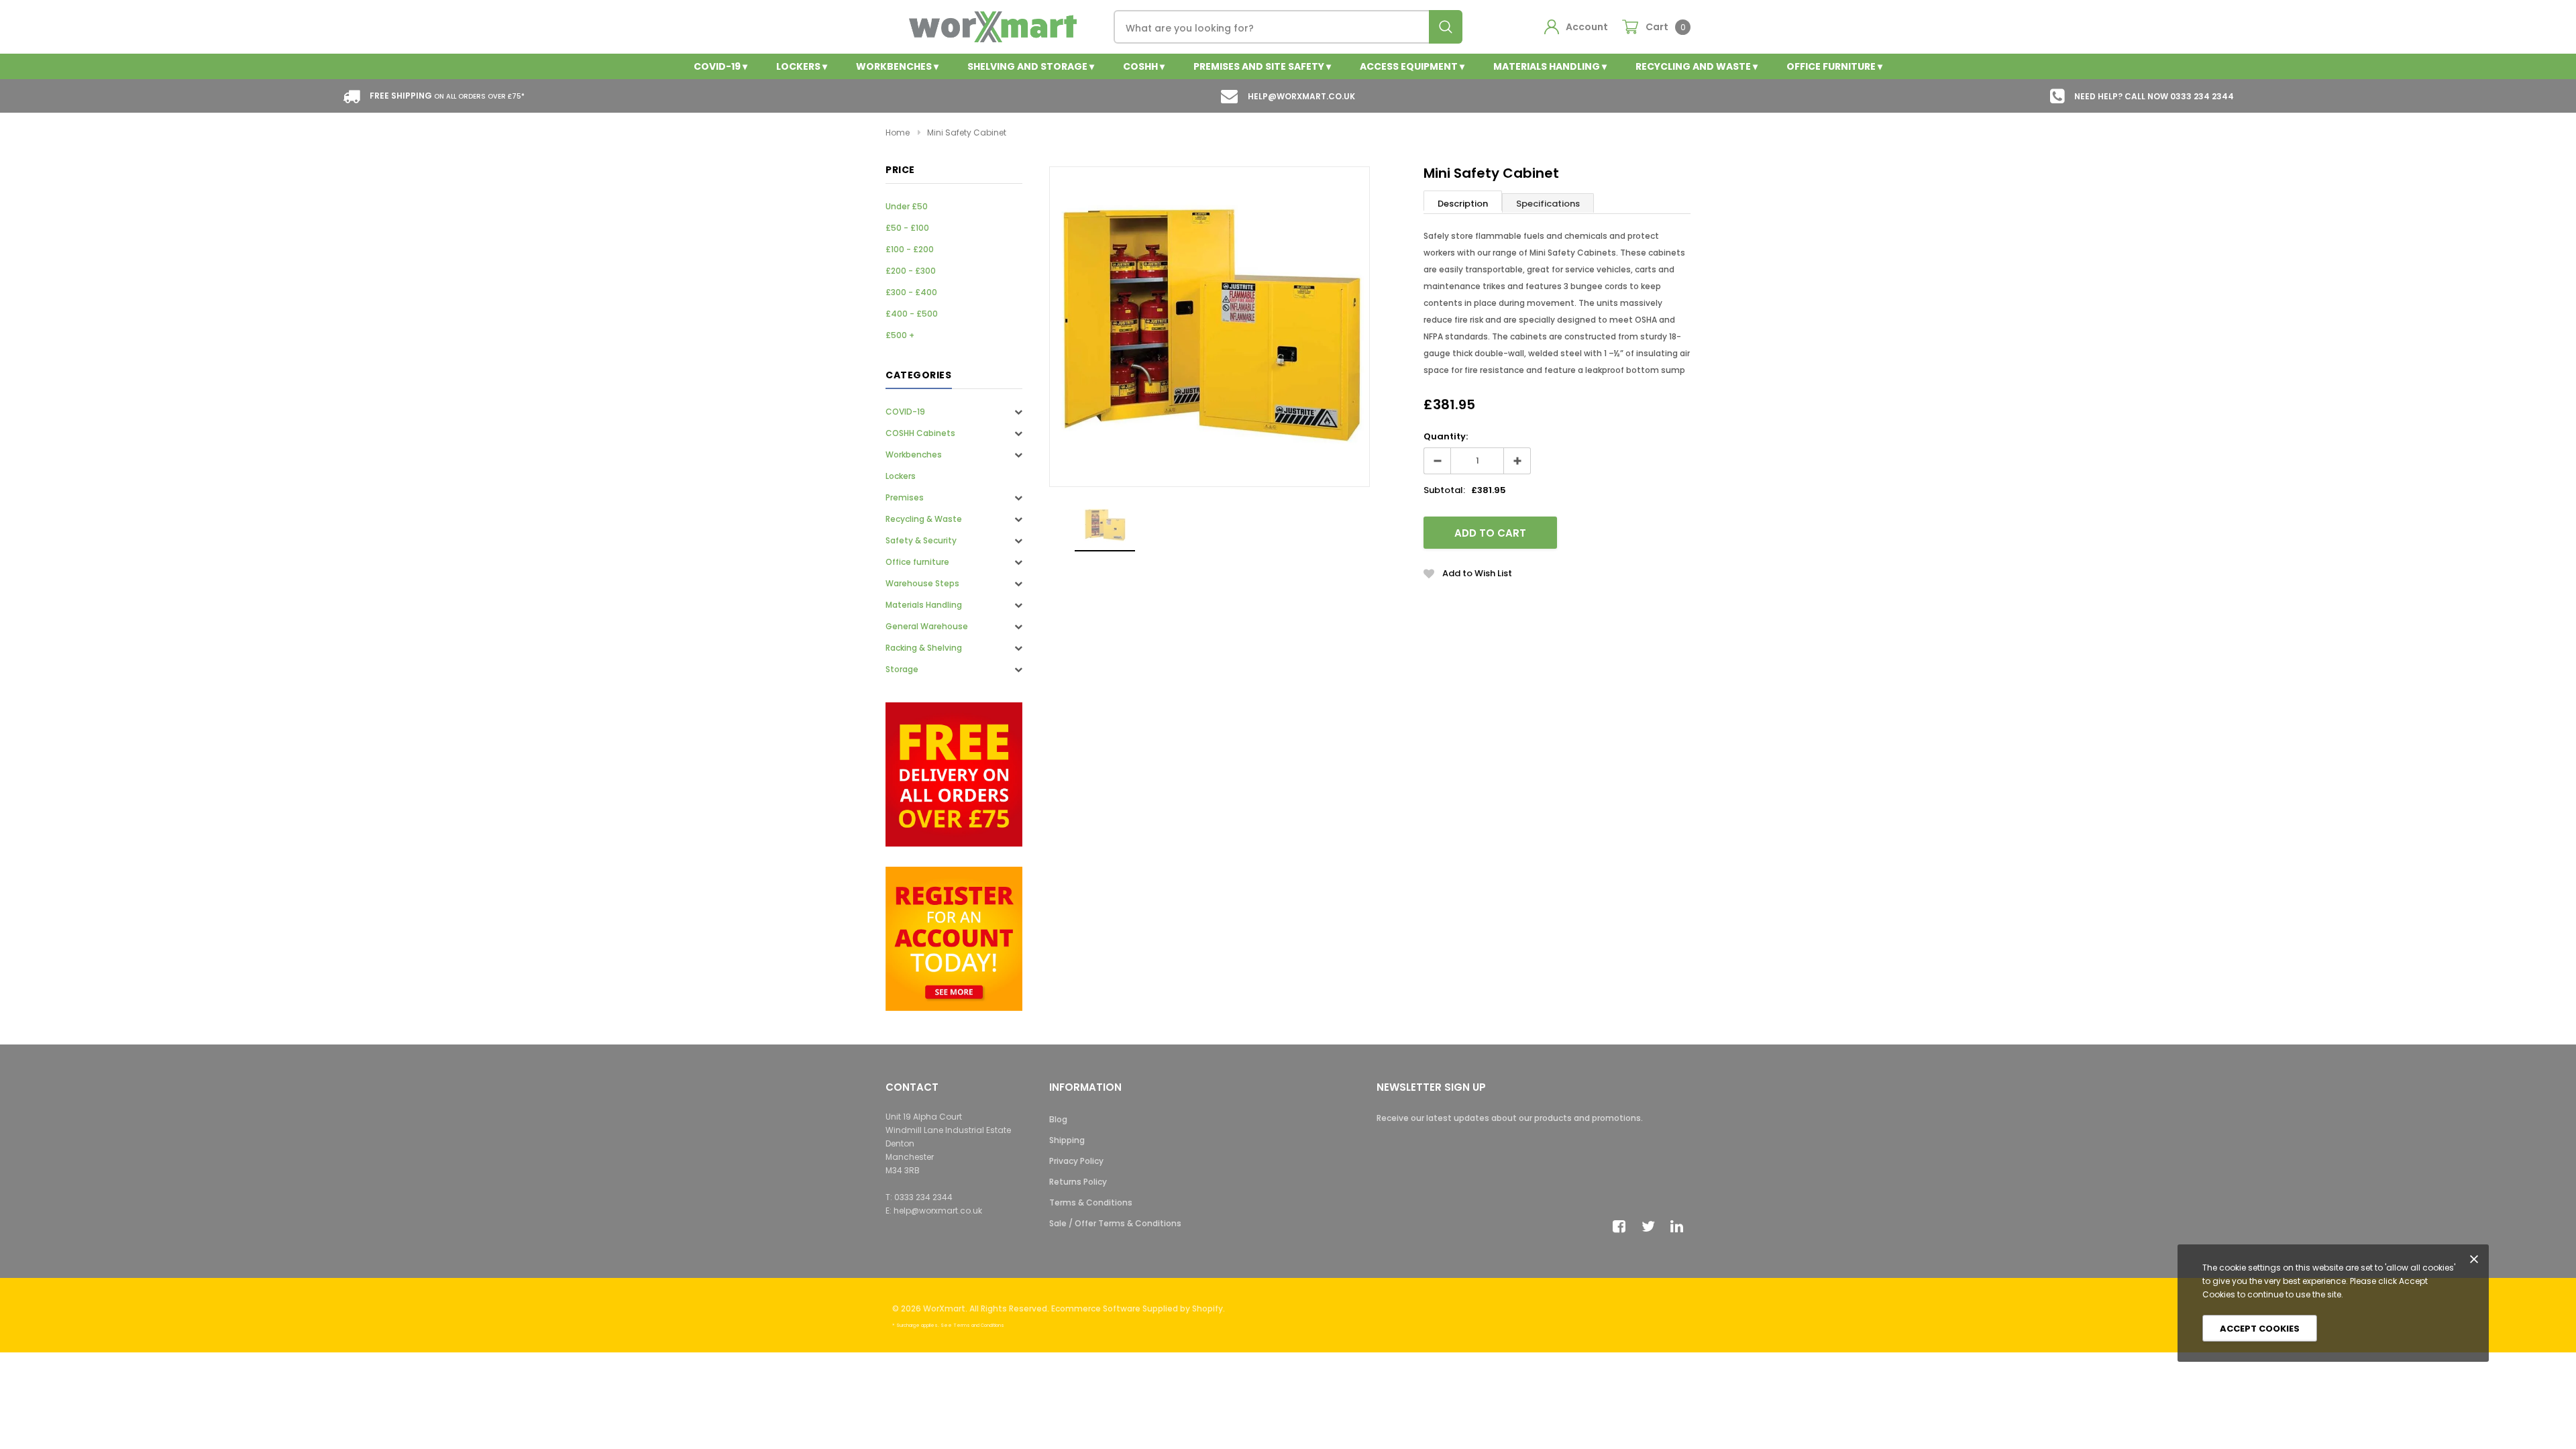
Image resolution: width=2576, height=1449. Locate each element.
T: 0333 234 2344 (919, 1197)
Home (898, 132)
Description (1463, 204)
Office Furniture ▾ (1834, 66)
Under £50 (907, 206)
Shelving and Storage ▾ (1031, 66)
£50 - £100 (907, 228)
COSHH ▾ (1144, 66)
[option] (1210, 327)
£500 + (900, 335)
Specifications (1548, 204)
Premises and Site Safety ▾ (1262, 66)
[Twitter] (1652, 1226)
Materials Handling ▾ (1550, 66)
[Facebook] (1623, 1226)
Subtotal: (1444, 490)
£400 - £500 (912, 314)
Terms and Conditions (979, 1325)
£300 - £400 (911, 292)
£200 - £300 (911, 271)
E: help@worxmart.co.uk (934, 1211)
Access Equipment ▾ (1412, 66)
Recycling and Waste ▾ (1697, 66)
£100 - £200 (910, 249)
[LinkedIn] (1680, 1226)
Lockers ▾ (802, 66)
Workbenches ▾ (897, 66)
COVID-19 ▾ (720, 66)
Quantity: (1446, 436)
